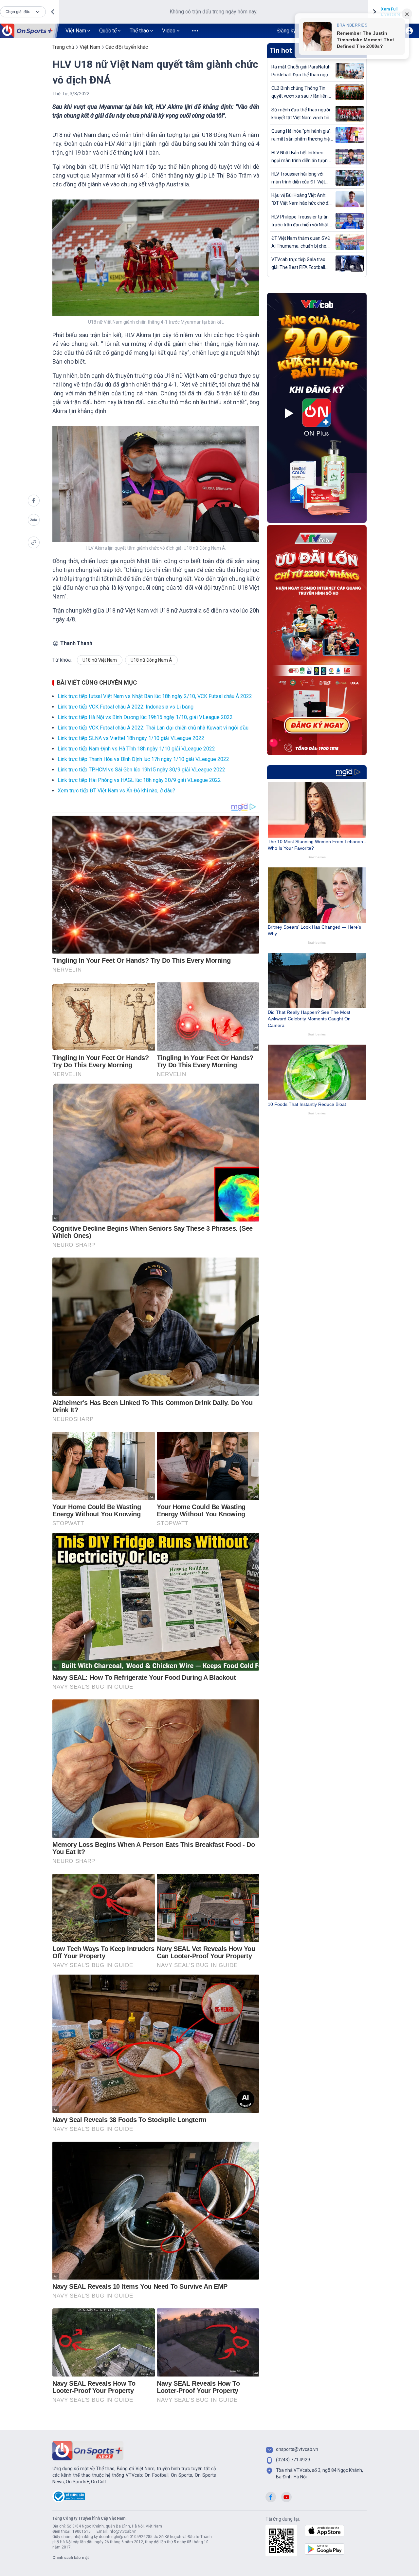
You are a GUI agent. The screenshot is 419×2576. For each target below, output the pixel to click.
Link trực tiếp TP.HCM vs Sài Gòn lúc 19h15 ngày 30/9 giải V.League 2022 (141, 770)
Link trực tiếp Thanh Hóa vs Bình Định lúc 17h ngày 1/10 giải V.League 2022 (143, 759)
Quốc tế (108, 31)
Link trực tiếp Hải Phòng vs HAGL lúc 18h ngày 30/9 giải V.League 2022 (139, 780)
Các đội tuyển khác (127, 47)
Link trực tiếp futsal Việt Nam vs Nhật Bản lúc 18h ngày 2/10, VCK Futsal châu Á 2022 (155, 696)
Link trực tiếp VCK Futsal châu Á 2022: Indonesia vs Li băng (126, 707)
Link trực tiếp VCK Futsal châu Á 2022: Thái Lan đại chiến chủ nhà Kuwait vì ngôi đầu (153, 728)
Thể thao (139, 31)
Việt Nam (76, 31)
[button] (23, 12)
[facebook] (34, 501)
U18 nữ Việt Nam (100, 660)
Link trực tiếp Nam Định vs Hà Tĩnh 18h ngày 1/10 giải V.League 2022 (136, 749)
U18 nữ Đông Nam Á (151, 660)
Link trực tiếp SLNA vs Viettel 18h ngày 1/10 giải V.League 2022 (131, 738)
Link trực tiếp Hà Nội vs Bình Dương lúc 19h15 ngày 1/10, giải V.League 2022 (145, 717)
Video (169, 31)
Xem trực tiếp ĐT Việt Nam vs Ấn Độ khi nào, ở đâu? (116, 791)
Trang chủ (63, 47)
